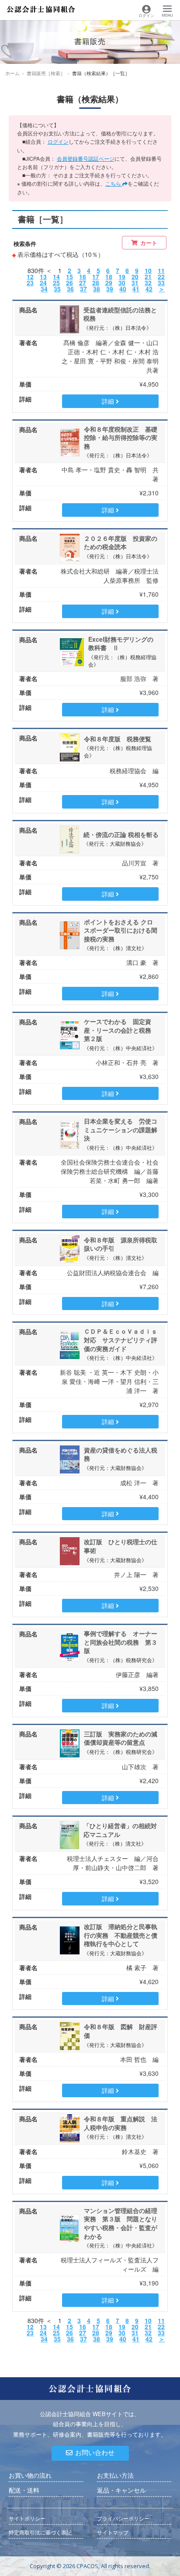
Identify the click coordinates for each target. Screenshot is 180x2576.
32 (148, 283)
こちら (114, 183)
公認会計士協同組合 (41, 9)
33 (161, 283)
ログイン (58, 141)
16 (83, 277)
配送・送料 (24, 2490)
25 (56, 283)
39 (110, 289)
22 (161, 277)
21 (148, 277)
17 (96, 277)
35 (57, 289)
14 (56, 277)
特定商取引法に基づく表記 (40, 2533)
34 (44, 289)
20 (135, 277)
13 (43, 277)
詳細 (109, 401)
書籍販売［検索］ (46, 73)
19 (122, 277)
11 (161, 270)
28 (96, 283)
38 (97, 289)
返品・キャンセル (121, 2490)
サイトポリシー (27, 2519)
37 (83, 289)
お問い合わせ (95, 2453)
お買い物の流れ (30, 2476)
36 (70, 289)
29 (109, 283)
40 (123, 289)
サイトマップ (113, 2533)
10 (148, 270)
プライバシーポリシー (123, 2519)
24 (43, 283)
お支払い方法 (115, 2476)
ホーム (12, 73)
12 (30, 277)
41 (136, 289)
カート (149, 243)
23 (30, 283)
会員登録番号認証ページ (86, 158)
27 (83, 283)
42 (149, 289)
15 (69, 277)
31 (135, 283)
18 (109, 277)
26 (69, 283)
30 (122, 283)
